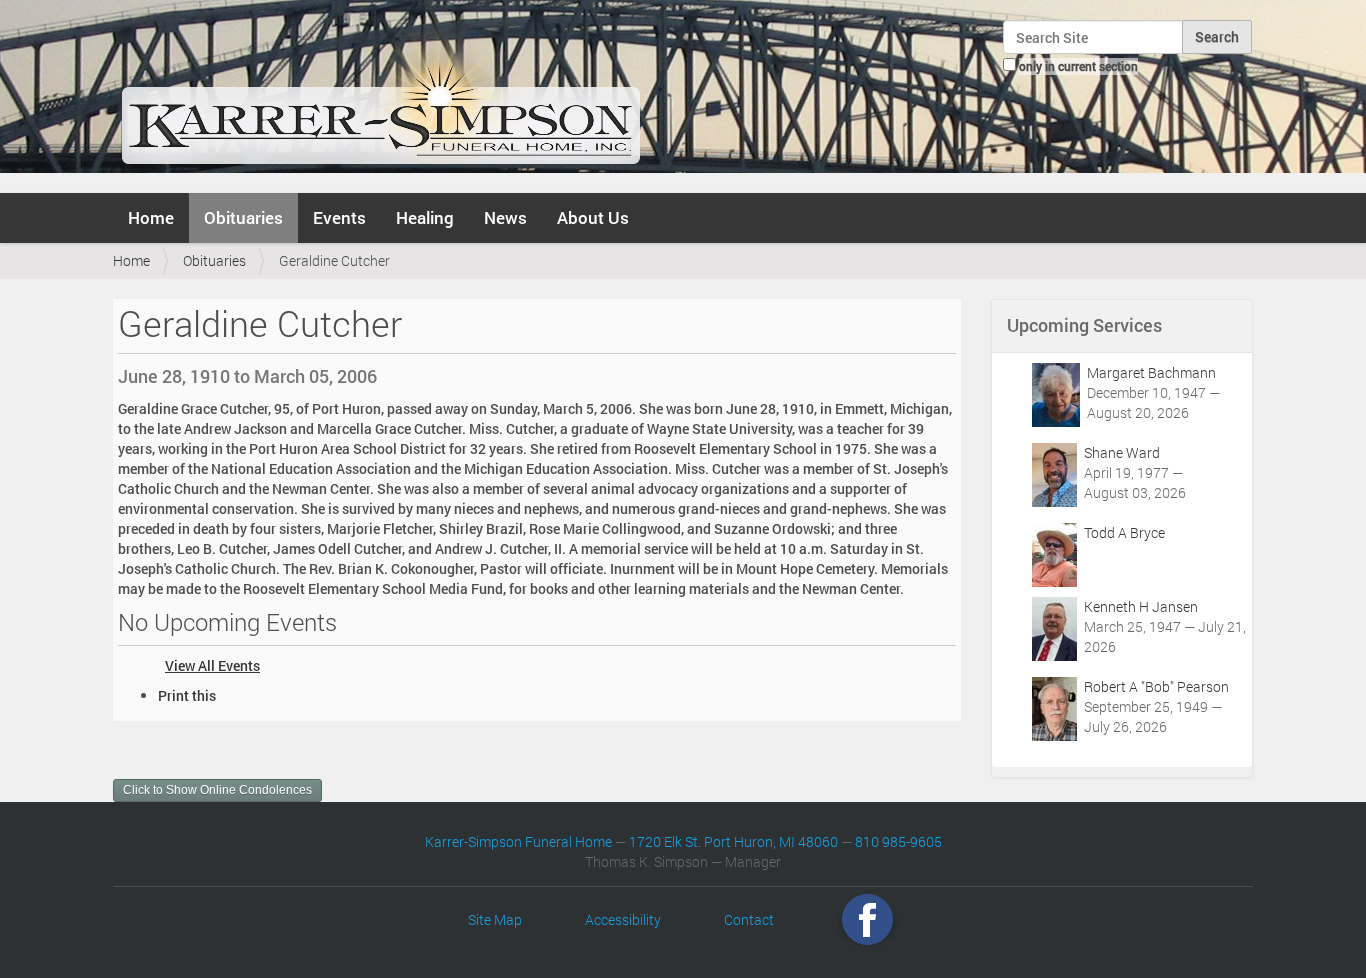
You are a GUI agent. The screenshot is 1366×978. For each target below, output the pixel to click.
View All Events (212, 665)
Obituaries (243, 217)
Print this (187, 695)
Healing (425, 217)
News (505, 217)
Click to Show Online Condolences (217, 790)
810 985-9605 (898, 841)
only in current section (1078, 66)
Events (339, 217)
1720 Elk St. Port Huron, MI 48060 (733, 841)
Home (151, 217)
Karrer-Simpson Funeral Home (518, 841)
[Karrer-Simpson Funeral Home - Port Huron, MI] (380, 94)
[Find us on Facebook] (867, 919)
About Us (593, 217)
